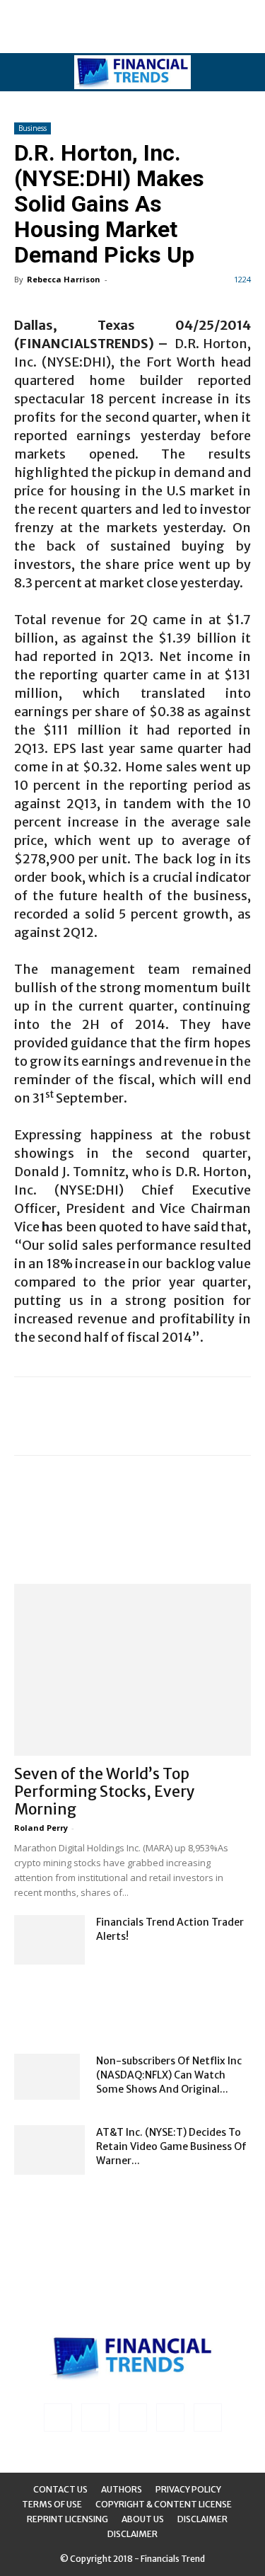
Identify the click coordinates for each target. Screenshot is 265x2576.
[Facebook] (58, 2417)
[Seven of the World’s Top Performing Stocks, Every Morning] (132, 1670)
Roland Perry (41, 1828)
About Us (143, 2519)
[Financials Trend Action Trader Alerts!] (49, 1940)
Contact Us (60, 2489)
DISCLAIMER (132, 2534)
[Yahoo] (208, 2417)
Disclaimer (202, 2519)
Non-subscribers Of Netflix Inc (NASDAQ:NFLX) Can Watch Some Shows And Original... (169, 2075)
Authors (122, 2489)
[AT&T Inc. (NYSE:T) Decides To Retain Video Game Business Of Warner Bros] (49, 2150)
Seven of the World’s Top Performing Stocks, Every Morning (105, 1792)
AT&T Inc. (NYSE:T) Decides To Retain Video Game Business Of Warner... (171, 2146)
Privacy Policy (188, 2489)
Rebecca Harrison (64, 279)
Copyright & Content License (164, 2504)
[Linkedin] (95, 2417)
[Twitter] (170, 2417)
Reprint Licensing (67, 2519)
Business (33, 128)
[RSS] (133, 2417)
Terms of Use (52, 2504)
